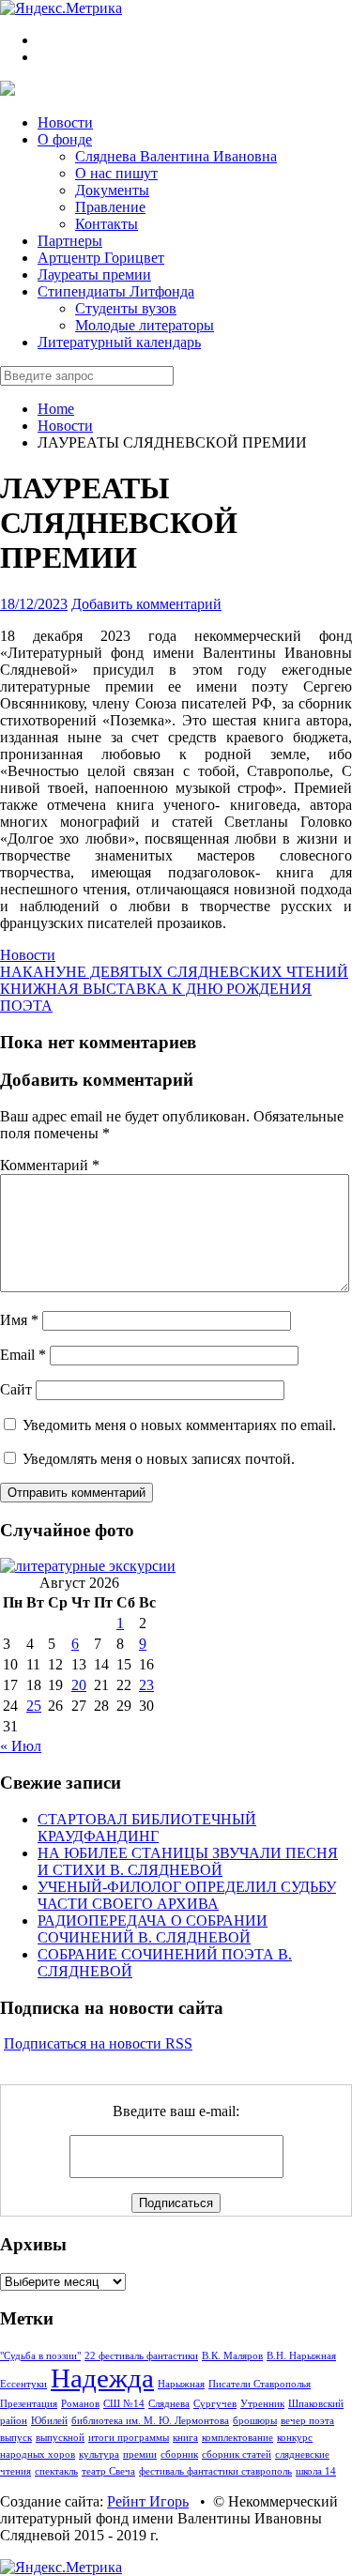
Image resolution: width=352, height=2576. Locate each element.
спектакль (56, 2471)
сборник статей (237, 2454)
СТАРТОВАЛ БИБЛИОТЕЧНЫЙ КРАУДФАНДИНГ (147, 1828)
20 (79, 1685)
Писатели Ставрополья (260, 2384)
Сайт (16, 1389)
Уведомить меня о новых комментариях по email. (179, 1425)
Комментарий (50, 1165)
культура (99, 2454)
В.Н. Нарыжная (301, 2356)
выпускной (60, 2438)
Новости (65, 426)
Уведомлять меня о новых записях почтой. (159, 1459)
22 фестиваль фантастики (141, 2356)
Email (23, 1355)
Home (56, 409)
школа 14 (316, 2471)
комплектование (237, 2438)
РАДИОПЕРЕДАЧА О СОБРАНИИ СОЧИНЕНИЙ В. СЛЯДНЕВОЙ (153, 1929)
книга (185, 2438)
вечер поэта (307, 2421)
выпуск (16, 2438)
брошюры (255, 2421)
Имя (19, 1320)
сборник (179, 2454)
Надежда (102, 2378)
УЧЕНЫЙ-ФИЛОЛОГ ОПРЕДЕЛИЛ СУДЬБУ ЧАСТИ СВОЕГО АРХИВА (187, 1895)
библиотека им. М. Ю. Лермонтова (150, 2421)
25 (34, 1706)
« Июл (21, 1746)
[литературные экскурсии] (88, 1566)
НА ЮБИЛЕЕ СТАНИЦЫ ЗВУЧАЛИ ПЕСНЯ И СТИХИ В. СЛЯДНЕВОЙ (188, 1861)
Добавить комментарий (146, 604)
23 (146, 1685)
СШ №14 (124, 2404)
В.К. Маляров (232, 2356)
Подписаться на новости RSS (98, 2043)
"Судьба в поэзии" (40, 2356)
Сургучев (215, 2404)
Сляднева (169, 2404)
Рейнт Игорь (148, 2501)
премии (140, 2454)
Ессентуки (23, 2384)
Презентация (29, 2404)
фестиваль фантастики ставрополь (215, 2471)
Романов (80, 2404)
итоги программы (129, 2438)
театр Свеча (108, 2471)
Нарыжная (181, 2384)
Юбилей (49, 2421)
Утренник (262, 2404)
